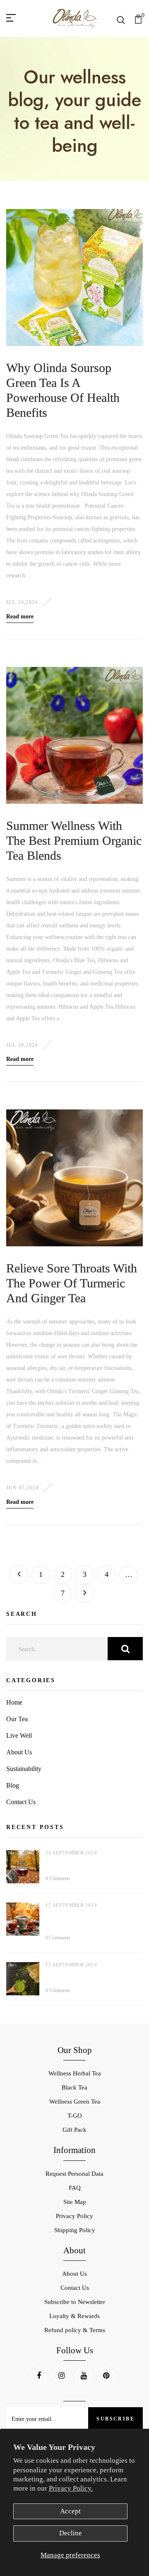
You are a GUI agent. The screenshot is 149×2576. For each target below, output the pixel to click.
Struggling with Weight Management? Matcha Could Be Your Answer (90, 1976)
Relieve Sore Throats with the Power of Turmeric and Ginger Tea (72, 1283)
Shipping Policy (75, 2230)
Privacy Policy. (71, 2488)
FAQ (75, 2188)
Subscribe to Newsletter (75, 2302)
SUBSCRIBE (115, 2419)
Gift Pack (74, 2130)
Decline (71, 2533)
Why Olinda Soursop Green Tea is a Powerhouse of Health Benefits (63, 390)
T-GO (75, 2116)
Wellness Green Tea (75, 2102)
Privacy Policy (74, 2216)
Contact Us (21, 1802)
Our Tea (17, 1719)
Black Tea (74, 2087)
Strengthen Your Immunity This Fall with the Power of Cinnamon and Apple (88, 1920)
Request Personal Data (74, 2174)
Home (14, 1702)
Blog (13, 1785)
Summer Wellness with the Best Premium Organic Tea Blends (74, 840)
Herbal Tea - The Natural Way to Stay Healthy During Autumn (91, 1864)
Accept (70, 2511)
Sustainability (24, 1769)
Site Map (75, 2202)
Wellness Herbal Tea (75, 2073)
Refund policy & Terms (75, 2330)
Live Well (19, 1736)
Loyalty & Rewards (74, 2316)
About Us (19, 1752)
